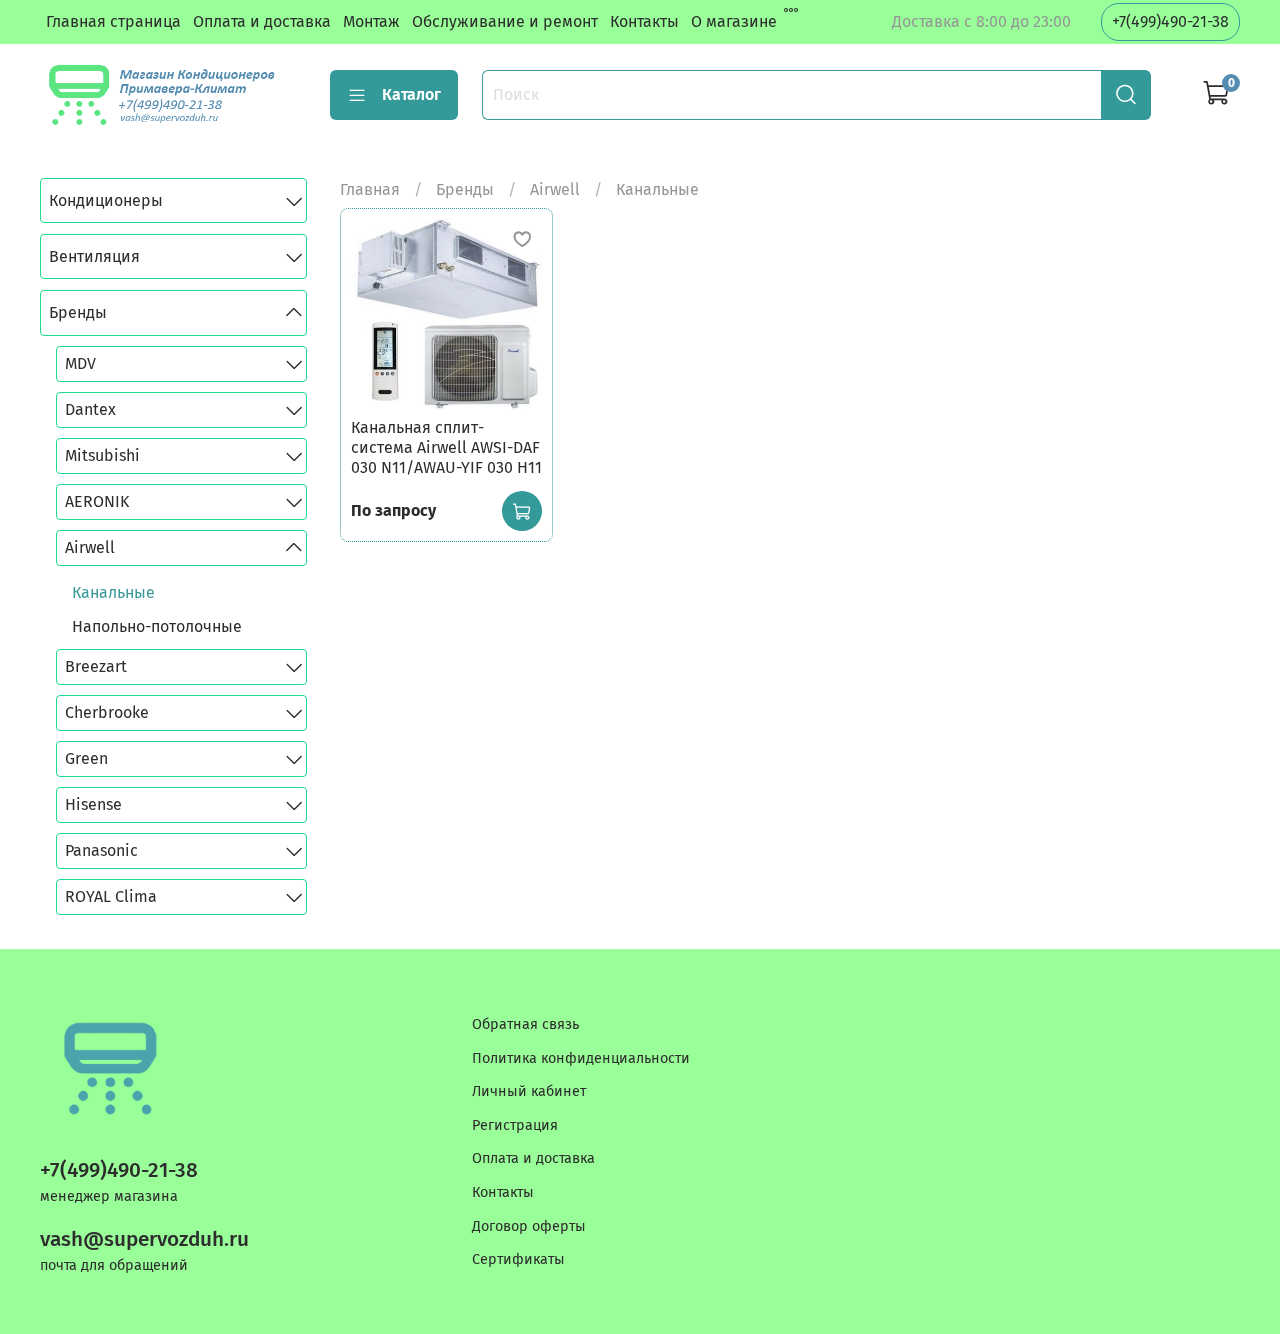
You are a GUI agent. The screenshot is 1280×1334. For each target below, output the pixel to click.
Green (86, 758)
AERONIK (97, 501)
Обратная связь (525, 1024)
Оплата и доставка (262, 21)
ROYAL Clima (111, 896)
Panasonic (101, 850)
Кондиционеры (106, 200)
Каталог (411, 94)
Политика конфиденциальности (581, 1058)
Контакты (644, 21)
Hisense (93, 804)
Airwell (555, 189)
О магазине (734, 21)
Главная (370, 189)
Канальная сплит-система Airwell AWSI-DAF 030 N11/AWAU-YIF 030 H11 (446, 447)
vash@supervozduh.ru (144, 1239)
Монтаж (371, 21)
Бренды (465, 189)
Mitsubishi (102, 455)
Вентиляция (94, 256)
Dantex (90, 409)
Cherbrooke (107, 712)
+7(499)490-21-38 (1170, 21)
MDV (80, 363)
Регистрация (515, 1125)
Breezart (96, 666)
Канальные (113, 592)
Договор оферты (529, 1226)
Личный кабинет (529, 1091)
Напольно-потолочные (157, 626)
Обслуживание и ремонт (505, 21)
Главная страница (113, 21)
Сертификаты (518, 1259)
